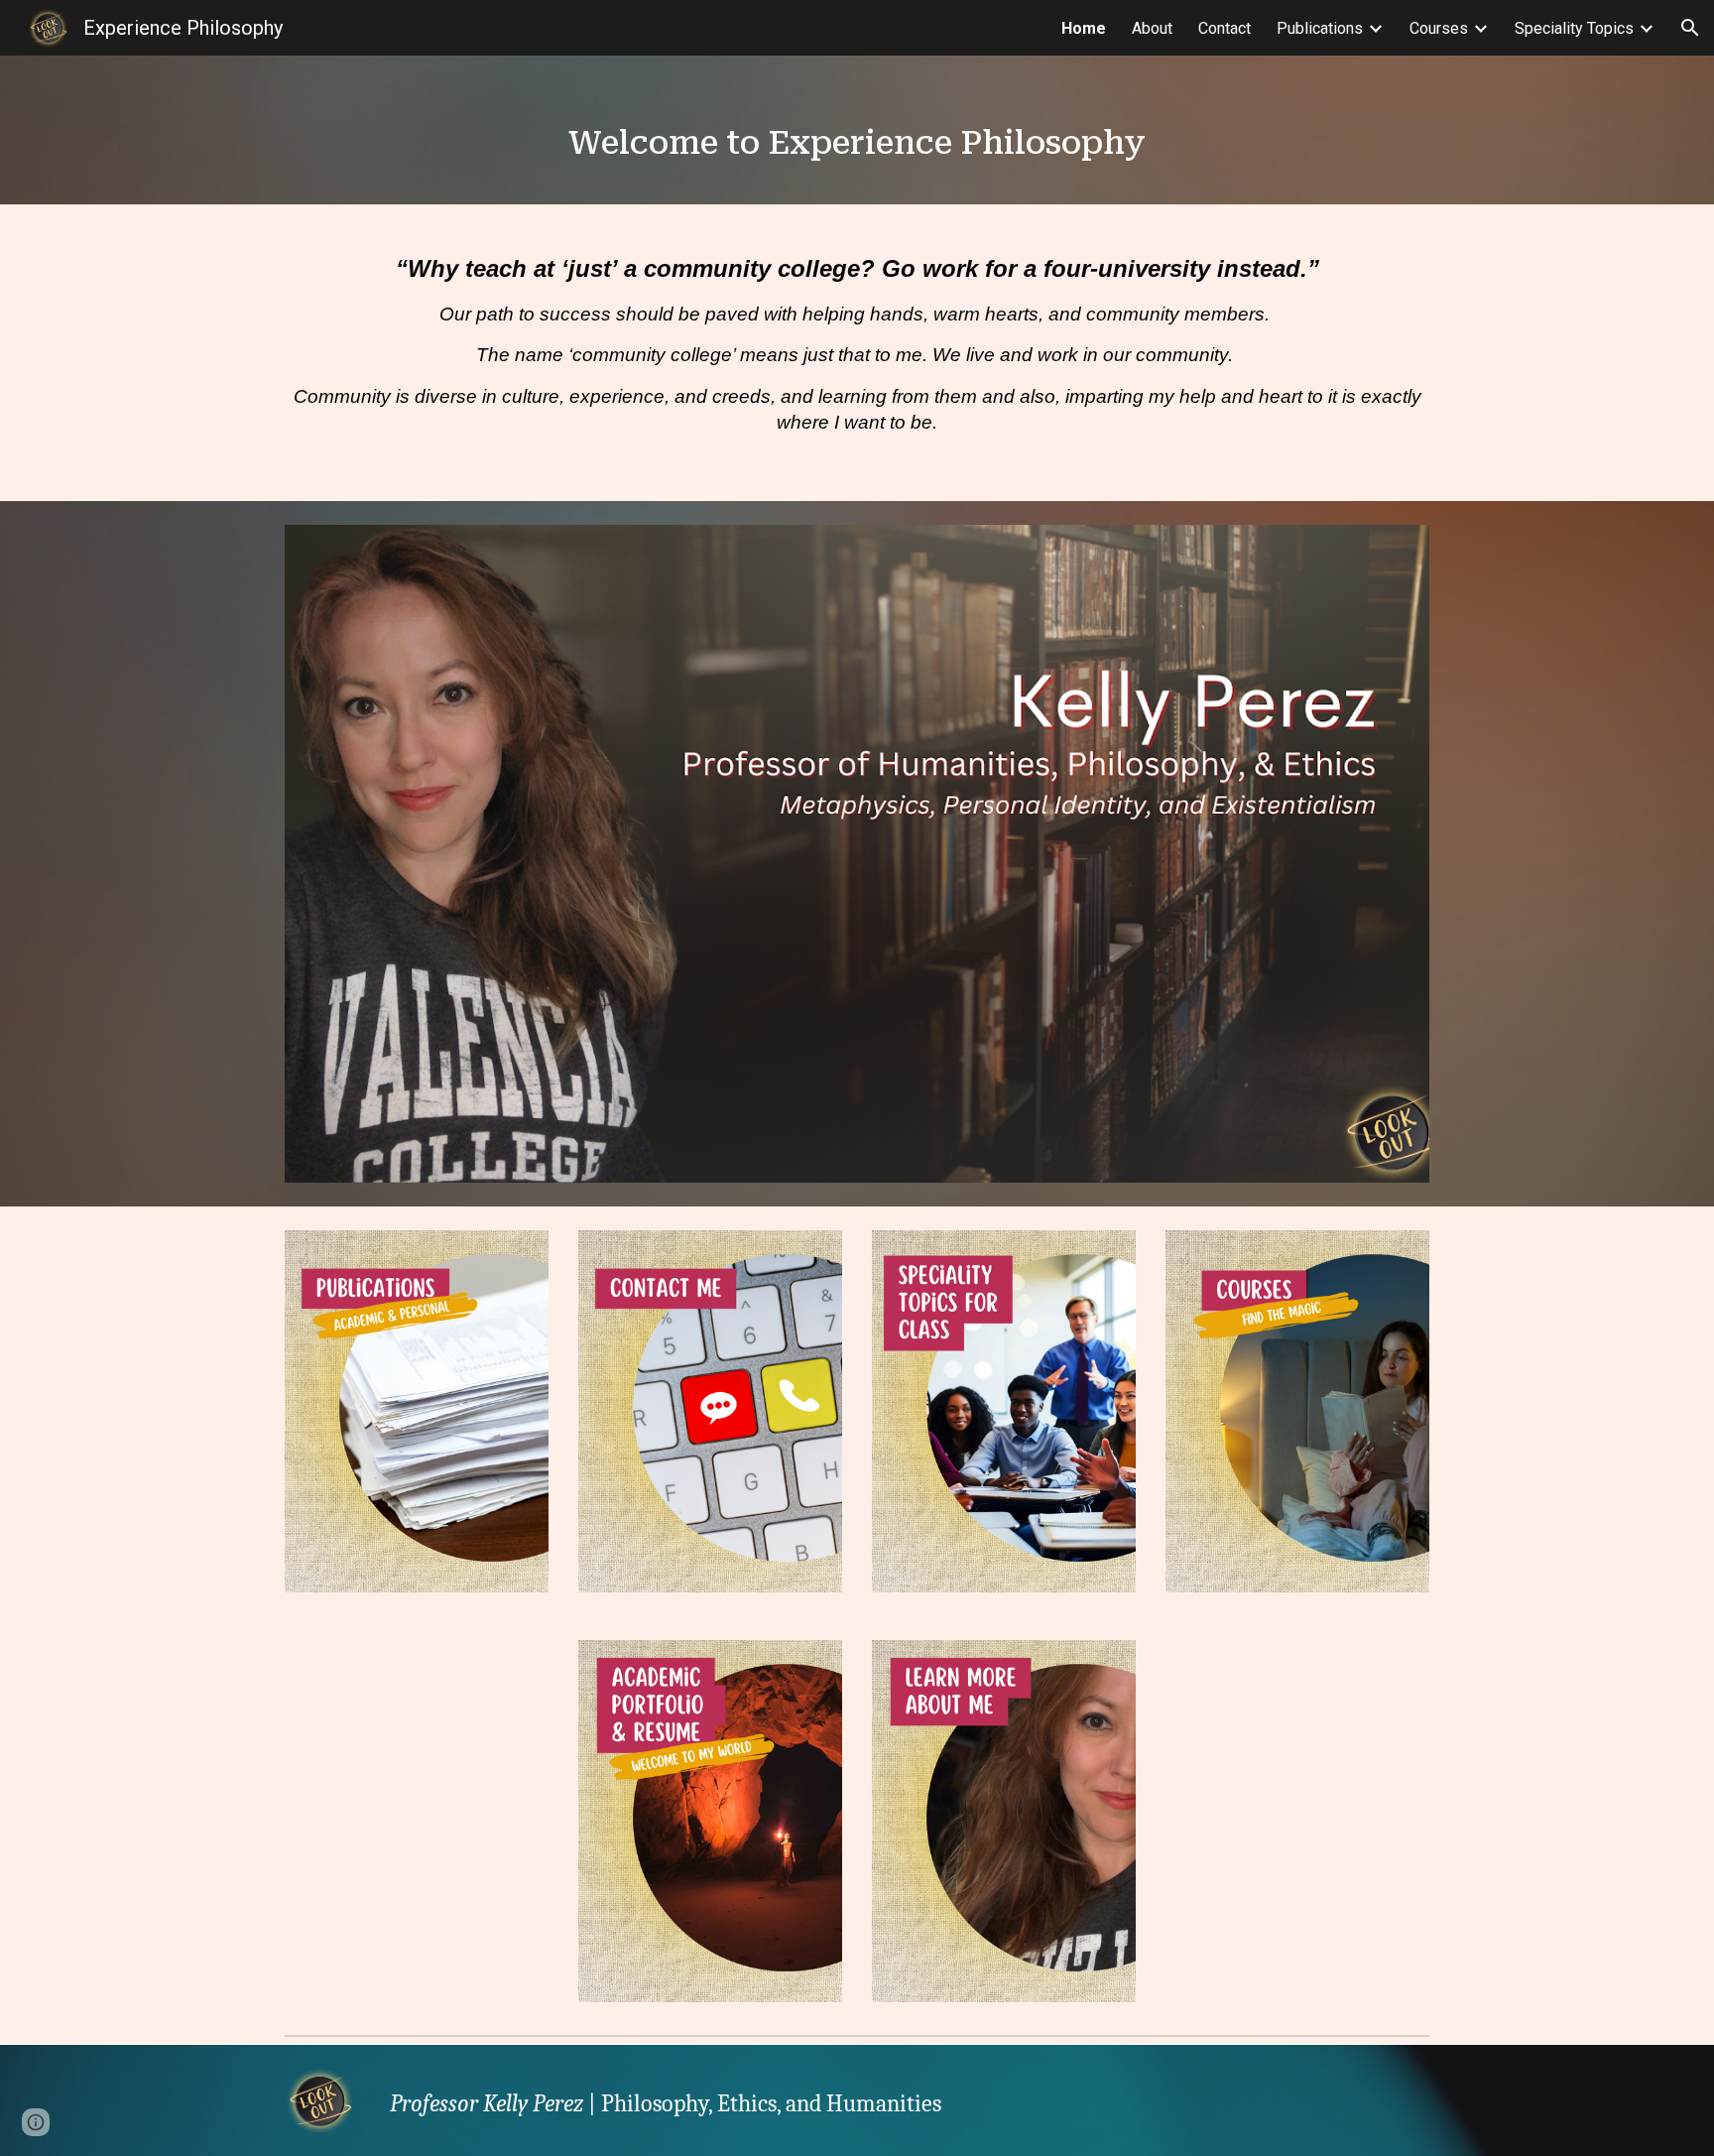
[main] (857, 130)
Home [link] (1084, 28)
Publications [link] (1320, 28)
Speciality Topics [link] (1574, 28)
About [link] (1152, 28)
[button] (1690, 28)
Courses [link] (1439, 28)
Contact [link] (1224, 28)
